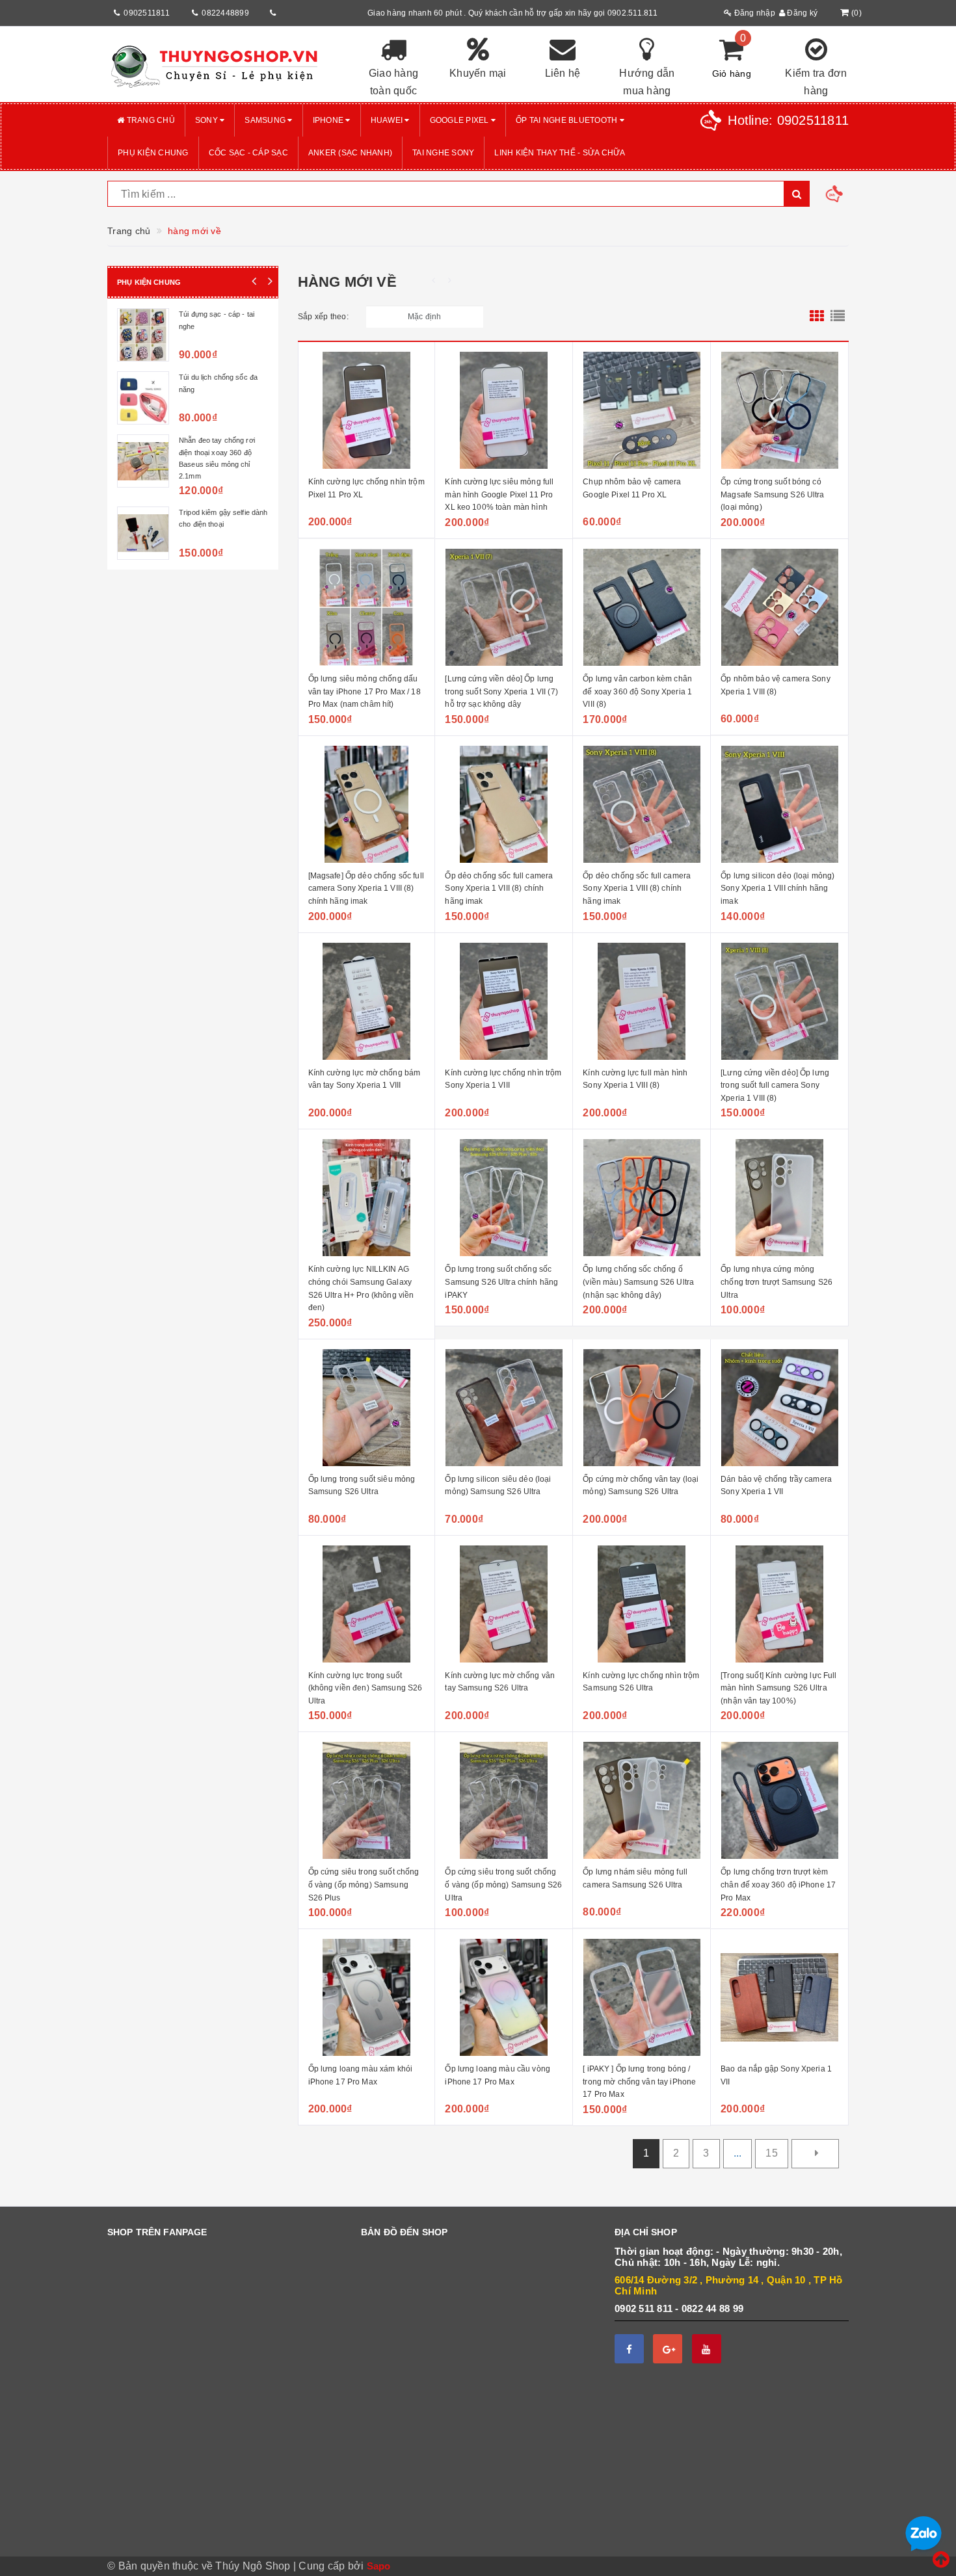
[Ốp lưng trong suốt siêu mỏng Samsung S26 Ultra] (367, 1408)
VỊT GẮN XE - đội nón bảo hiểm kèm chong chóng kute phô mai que (221, 389)
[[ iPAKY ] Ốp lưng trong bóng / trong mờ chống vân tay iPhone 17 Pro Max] (642, 1997)
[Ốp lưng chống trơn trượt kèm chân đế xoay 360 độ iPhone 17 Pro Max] (779, 1800)
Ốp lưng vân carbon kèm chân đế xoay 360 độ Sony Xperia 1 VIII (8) (637, 691)
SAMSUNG (266, 120)
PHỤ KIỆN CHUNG (153, 153)
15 (772, 2153)
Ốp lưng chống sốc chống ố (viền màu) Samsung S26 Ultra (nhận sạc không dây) (638, 1282)
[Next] (815, 2154)
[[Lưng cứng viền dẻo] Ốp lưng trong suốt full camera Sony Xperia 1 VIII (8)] (779, 1001)
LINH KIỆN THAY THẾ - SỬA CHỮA (560, 153)
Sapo (379, 2566)
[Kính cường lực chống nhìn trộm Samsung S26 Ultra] (642, 1604)
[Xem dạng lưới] (817, 317)
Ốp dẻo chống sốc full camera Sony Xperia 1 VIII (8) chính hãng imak (499, 888)
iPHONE (329, 120)
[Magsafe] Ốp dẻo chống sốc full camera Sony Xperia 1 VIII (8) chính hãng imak (366, 888)
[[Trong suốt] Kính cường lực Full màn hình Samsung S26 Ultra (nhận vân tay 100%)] (779, 1604)
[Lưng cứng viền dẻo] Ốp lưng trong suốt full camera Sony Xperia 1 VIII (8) (775, 1085)
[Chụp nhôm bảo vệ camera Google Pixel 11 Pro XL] (642, 410)
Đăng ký (801, 13)
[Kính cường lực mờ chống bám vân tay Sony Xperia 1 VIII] (367, 1001)
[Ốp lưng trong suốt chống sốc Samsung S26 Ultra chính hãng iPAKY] (504, 1198)
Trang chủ (150, 120)
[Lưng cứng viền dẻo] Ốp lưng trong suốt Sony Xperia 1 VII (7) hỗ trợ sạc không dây (501, 691)
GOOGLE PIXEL (460, 120)
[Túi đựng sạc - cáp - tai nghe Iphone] (143, 335)
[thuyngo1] (224, 64)
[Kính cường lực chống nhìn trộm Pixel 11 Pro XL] (367, 410)
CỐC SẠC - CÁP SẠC (248, 153)
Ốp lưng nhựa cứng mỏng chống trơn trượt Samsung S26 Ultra (777, 1282)
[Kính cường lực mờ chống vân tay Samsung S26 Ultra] (504, 1604)
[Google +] (668, 2349)
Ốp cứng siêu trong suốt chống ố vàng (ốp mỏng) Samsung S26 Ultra (503, 1885)
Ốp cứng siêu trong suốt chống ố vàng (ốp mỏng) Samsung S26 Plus (364, 1885)
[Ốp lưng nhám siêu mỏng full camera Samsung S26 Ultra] (642, 1800)
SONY (207, 120)
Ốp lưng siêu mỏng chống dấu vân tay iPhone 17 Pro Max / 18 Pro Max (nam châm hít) (365, 691)
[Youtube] (707, 2349)
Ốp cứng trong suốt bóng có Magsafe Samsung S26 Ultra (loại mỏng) (773, 494)
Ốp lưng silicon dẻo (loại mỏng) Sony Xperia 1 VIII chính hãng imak (777, 888)
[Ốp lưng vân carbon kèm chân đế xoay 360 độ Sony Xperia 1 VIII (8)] (642, 607)
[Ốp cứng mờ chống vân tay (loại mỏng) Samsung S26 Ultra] (642, 1408)
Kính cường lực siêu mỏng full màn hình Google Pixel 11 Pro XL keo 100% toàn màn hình (499, 494)
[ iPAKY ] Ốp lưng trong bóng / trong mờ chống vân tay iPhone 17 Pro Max (639, 2082)
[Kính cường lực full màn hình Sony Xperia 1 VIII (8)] (642, 1001)
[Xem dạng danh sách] (838, 317)
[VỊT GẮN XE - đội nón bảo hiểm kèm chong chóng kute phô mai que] (143, 398)
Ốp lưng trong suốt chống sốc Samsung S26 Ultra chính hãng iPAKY (501, 1282)
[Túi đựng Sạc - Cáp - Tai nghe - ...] (143, 524)
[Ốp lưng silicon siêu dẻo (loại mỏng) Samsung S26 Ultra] (504, 1408)
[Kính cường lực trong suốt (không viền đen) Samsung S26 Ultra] (367, 1604)
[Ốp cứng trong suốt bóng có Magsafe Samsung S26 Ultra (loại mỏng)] (779, 410)
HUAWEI (388, 120)
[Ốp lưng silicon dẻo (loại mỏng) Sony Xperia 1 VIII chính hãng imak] (779, 804)
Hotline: (788, 120)
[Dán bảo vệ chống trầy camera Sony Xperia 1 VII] (779, 1408)
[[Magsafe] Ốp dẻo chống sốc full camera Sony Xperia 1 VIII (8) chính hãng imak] (367, 804)
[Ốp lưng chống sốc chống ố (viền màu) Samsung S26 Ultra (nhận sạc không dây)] (642, 1198)
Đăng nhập (753, 13)
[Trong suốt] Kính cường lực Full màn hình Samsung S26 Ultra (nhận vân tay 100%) (778, 1688)
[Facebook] (629, 2349)
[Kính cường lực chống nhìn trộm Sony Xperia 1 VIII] (504, 1001)
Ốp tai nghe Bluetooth (568, 120)
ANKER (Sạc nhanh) (350, 153)
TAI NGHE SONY (443, 153)
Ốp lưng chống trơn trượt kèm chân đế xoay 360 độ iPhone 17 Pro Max (778, 1885)
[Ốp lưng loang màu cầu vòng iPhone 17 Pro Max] (504, 1997)
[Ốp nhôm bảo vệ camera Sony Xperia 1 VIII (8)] (779, 607)
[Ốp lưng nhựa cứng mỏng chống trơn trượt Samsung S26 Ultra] (779, 1198)
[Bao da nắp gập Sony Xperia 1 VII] (779, 1997)
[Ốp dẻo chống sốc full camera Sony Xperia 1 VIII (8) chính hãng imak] (504, 804)
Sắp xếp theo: (323, 317)
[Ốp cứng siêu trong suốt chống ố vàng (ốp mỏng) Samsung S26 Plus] (367, 1800)
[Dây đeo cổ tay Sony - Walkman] (143, 461)
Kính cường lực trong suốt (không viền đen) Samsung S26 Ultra (365, 1688)
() (856, 13)
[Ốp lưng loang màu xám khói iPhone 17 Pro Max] (367, 1997)
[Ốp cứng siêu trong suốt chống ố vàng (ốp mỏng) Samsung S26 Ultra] (504, 1800)
